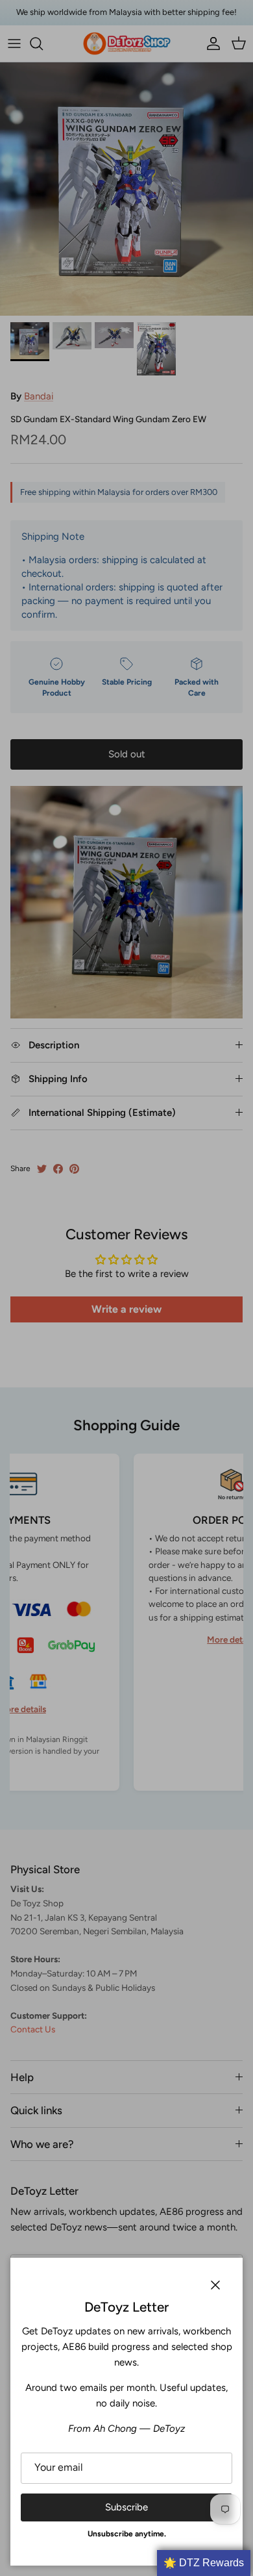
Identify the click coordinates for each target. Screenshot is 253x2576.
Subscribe (126, 2507)
